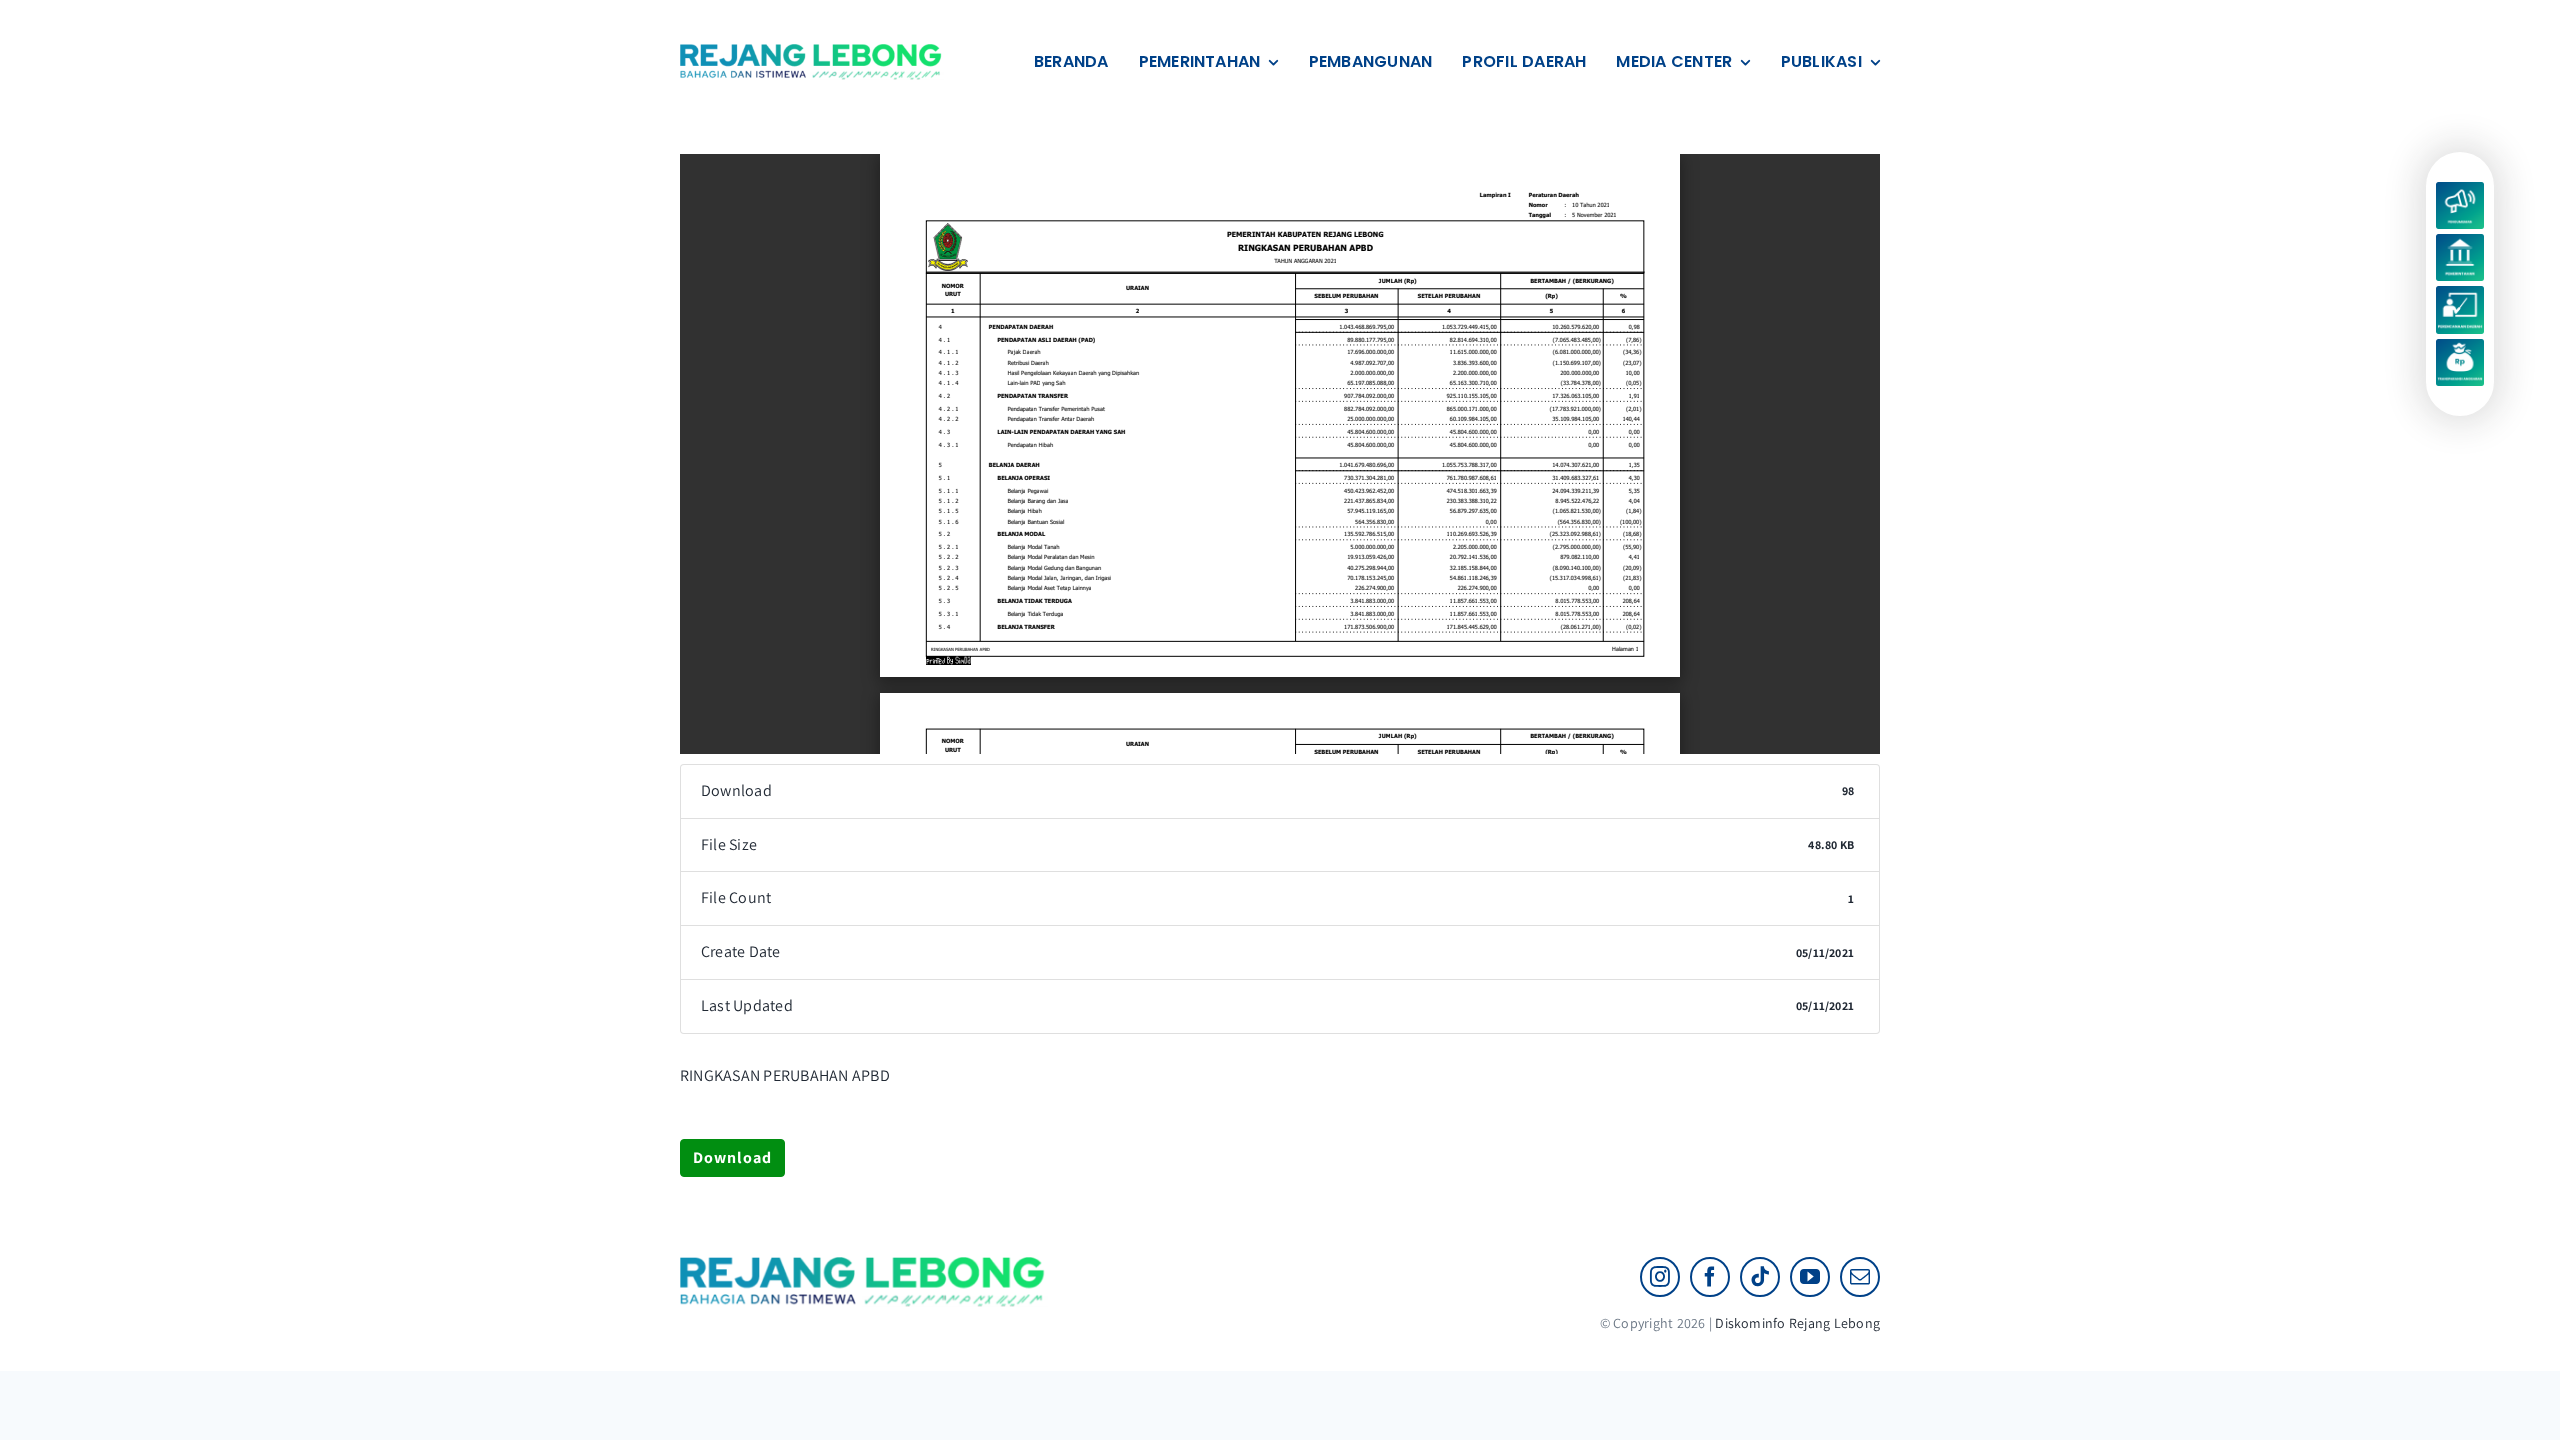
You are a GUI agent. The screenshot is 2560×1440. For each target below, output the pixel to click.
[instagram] (1660, 1277)
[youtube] (1810, 1277)
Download (732, 1157)
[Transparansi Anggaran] (2459, 346)
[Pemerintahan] (2459, 241)
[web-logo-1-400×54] (812, 51)
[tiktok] (1760, 1277)
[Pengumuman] (2459, 189)
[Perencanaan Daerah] (2459, 293)
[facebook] (1710, 1277)
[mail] (1860, 1277)
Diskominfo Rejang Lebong (1797, 1323)
